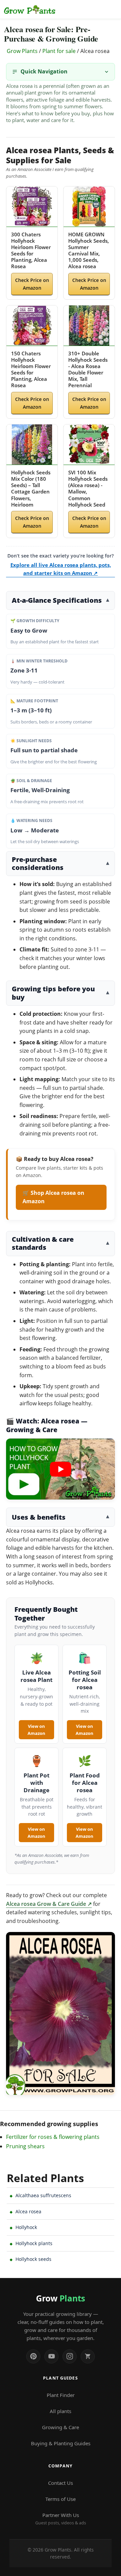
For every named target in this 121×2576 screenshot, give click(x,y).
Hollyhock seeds (33, 2259)
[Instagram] (70, 2356)
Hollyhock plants (34, 2243)
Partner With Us (61, 2519)
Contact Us (61, 2483)
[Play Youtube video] (61, 1469)
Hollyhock (26, 2227)
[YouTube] (51, 2356)
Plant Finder (61, 2395)
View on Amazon (36, 1730)
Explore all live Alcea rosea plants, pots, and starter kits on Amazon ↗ (61, 569)
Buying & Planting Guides (61, 2443)
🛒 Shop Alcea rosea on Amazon (53, 1197)
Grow (61, 2298)
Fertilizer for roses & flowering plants (53, 2137)
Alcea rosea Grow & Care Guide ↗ (49, 1904)
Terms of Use (61, 2499)
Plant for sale (59, 51)
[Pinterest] (33, 2356)
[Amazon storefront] (88, 2356)
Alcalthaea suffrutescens (43, 2195)
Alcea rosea (28, 2211)
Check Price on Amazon (32, 284)
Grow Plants (22, 51)
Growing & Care (61, 2427)
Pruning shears (25, 2146)
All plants (61, 2411)
